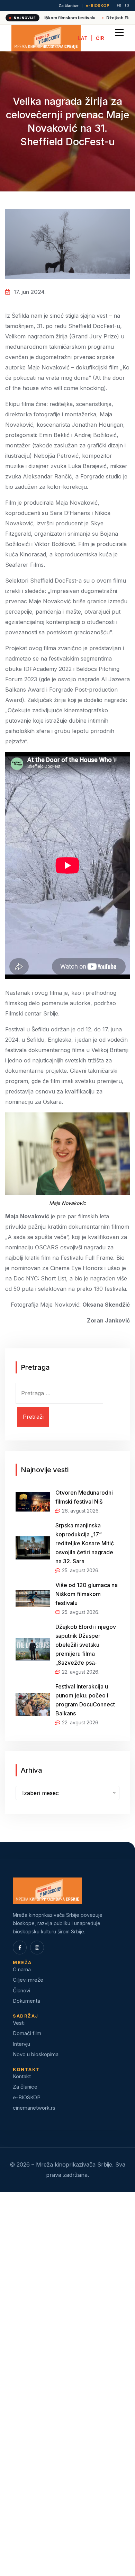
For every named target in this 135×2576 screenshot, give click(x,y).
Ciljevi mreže (28, 1980)
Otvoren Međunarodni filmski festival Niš (84, 1497)
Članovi (21, 1990)
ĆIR (100, 38)
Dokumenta (26, 2001)
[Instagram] (37, 1948)
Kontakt (22, 2076)
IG (127, 6)
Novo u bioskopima (36, 2054)
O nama (22, 1969)
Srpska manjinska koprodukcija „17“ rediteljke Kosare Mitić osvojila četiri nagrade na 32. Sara (85, 1543)
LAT (83, 38)
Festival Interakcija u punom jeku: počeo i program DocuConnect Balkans (85, 1700)
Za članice (69, 6)
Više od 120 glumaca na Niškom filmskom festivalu (87, 1594)
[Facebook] (20, 1948)
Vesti (19, 2023)
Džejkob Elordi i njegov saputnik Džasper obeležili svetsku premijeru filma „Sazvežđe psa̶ (86, 1645)
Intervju (21, 2044)
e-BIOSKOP (98, 6)
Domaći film (27, 2033)
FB (119, 6)
